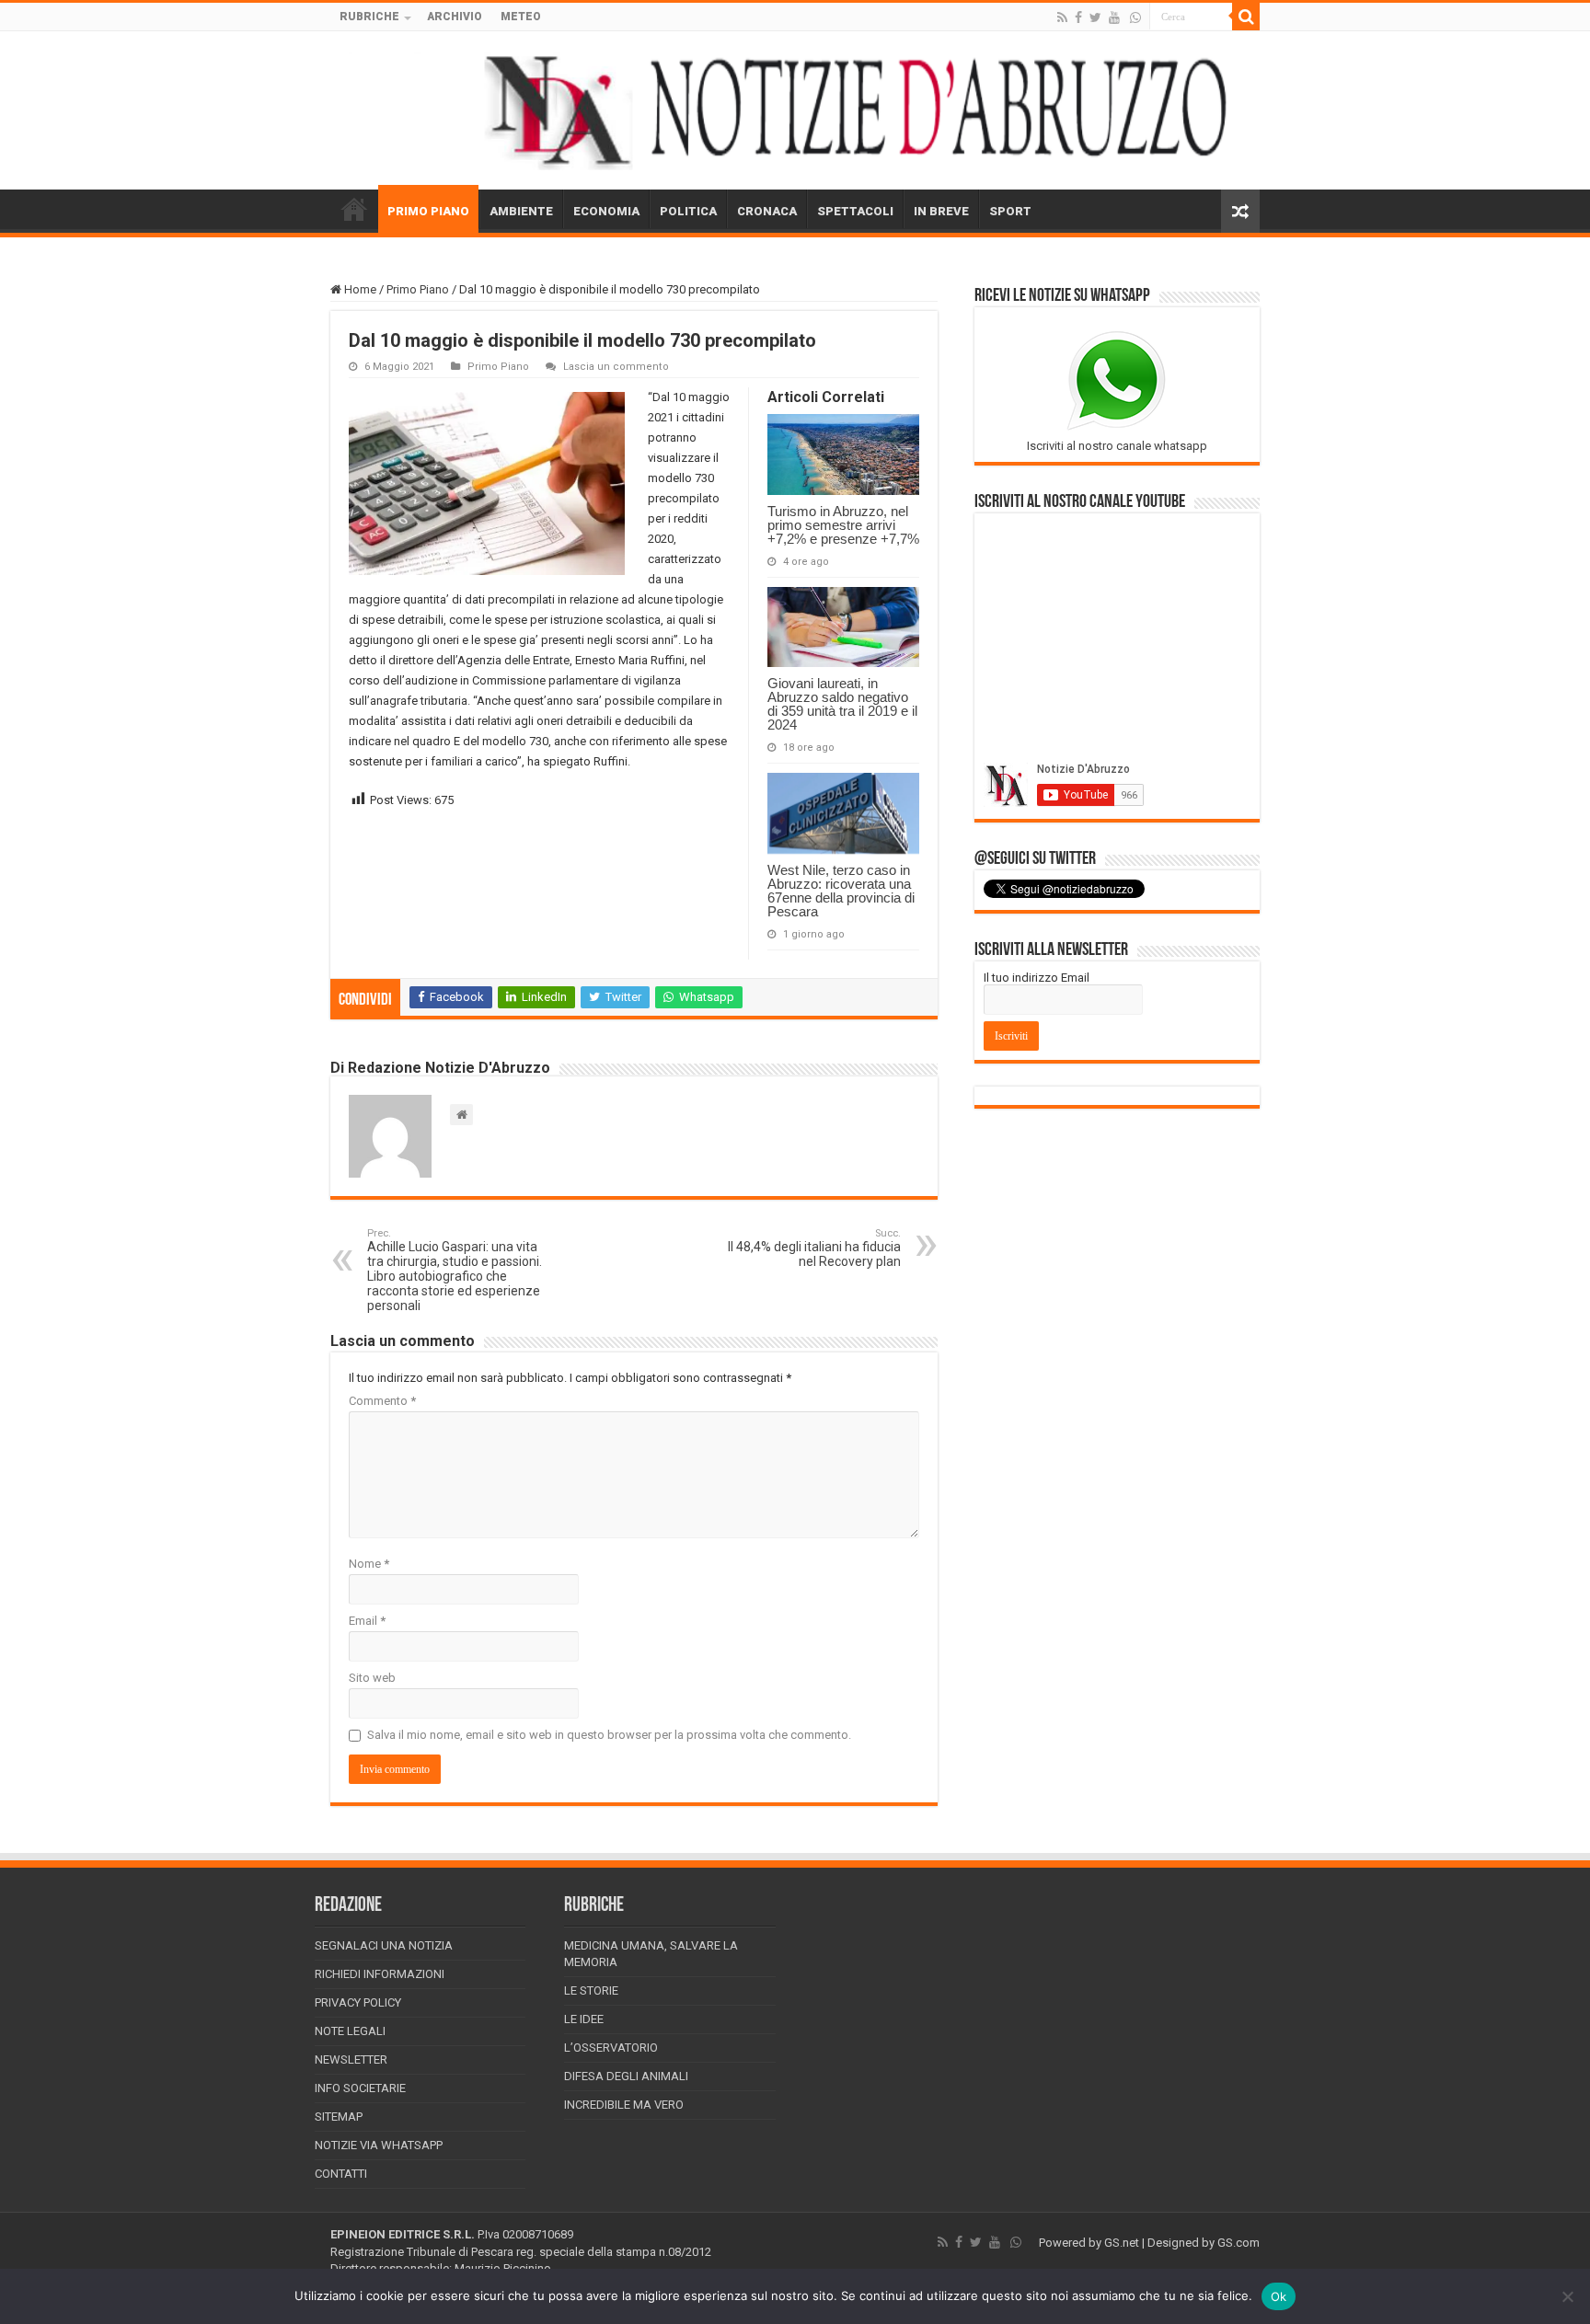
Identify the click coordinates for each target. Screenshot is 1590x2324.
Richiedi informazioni (380, 1974)
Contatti (341, 2174)
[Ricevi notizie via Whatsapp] (1135, 17)
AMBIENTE (521, 211)
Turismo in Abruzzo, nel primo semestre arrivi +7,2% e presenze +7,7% (843, 525)
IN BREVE (941, 211)
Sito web (372, 1678)
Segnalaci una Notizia (384, 1945)
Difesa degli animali (626, 2076)
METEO (521, 17)
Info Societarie (360, 2088)
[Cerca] (1246, 17)
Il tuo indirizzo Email (1037, 978)
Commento (382, 1401)
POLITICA (688, 211)
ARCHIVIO (455, 17)
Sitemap (339, 2117)
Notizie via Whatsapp (379, 2145)
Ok (1279, 2296)
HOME (354, 209)
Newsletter (351, 2059)
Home (359, 289)
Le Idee (584, 2019)
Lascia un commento (616, 367)
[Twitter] (1095, 17)
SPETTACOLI (855, 211)
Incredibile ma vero (624, 2105)
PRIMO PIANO (428, 211)
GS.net (1122, 2243)
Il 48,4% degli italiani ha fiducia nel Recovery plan (814, 1248)
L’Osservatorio (611, 2048)
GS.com (1239, 2243)
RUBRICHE (369, 17)
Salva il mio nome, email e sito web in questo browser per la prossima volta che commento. (609, 1735)
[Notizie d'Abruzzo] (795, 110)
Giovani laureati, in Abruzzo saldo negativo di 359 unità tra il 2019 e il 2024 (842, 704)
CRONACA (767, 211)
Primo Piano (418, 289)
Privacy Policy (358, 2002)
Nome (369, 1564)
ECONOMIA (606, 211)
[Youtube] (1114, 17)
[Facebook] (1078, 17)
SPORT (1010, 211)
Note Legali (350, 2031)
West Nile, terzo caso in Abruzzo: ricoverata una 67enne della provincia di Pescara (841, 891)
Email (367, 1621)
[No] (1567, 2296)
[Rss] (1062, 17)
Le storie (591, 1990)
